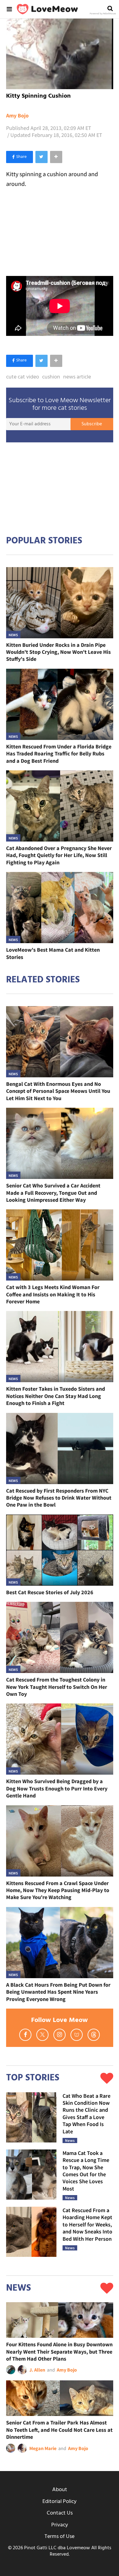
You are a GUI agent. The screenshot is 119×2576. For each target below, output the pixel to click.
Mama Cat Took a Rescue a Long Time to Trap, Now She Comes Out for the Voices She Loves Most (86, 2171)
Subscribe (92, 424)
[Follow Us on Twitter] (42, 2035)
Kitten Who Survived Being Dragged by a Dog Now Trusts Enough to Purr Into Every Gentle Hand (57, 1788)
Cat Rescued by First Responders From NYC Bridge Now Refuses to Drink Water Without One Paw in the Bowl (59, 1498)
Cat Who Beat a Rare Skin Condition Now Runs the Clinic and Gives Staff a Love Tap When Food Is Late (87, 2114)
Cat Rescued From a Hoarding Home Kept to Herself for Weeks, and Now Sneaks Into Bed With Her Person (87, 2224)
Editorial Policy (60, 2502)
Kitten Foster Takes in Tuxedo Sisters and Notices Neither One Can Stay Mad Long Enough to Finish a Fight (56, 1396)
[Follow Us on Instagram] (60, 2035)
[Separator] (56, 157)
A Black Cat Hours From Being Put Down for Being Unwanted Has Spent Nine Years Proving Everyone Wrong (58, 1992)
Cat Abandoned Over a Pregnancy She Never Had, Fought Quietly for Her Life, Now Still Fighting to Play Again (59, 855)
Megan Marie (43, 2448)
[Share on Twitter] (41, 157)
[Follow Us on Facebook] (25, 2035)
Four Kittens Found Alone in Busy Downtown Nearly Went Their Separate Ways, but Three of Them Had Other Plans (59, 2351)
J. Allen (37, 2370)
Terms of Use (60, 2537)
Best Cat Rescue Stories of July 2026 (50, 1592)
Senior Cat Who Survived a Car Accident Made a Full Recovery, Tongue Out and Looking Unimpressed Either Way (53, 1193)
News (13, 635)
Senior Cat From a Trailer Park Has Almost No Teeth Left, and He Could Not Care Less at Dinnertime (59, 2430)
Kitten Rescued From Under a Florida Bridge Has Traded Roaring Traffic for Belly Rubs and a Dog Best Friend (59, 754)
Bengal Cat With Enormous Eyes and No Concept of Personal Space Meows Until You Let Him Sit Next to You (58, 1091)
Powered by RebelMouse (103, 14)
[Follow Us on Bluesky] (77, 2035)
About (60, 2490)
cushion (51, 377)
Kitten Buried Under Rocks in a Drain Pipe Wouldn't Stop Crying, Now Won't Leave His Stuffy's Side (58, 652)
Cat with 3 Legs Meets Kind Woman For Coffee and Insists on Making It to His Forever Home (53, 1294)
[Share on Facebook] (20, 157)
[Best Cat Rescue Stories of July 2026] (60, 1550)
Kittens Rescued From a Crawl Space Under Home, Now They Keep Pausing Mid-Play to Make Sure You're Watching (58, 1890)
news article (77, 377)
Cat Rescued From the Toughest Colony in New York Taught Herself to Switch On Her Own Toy (57, 1687)
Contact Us (60, 2513)
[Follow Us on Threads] (94, 2035)
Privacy (60, 2525)
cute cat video (23, 377)
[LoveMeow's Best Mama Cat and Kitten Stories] (60, 908)
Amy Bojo (17, 116)
